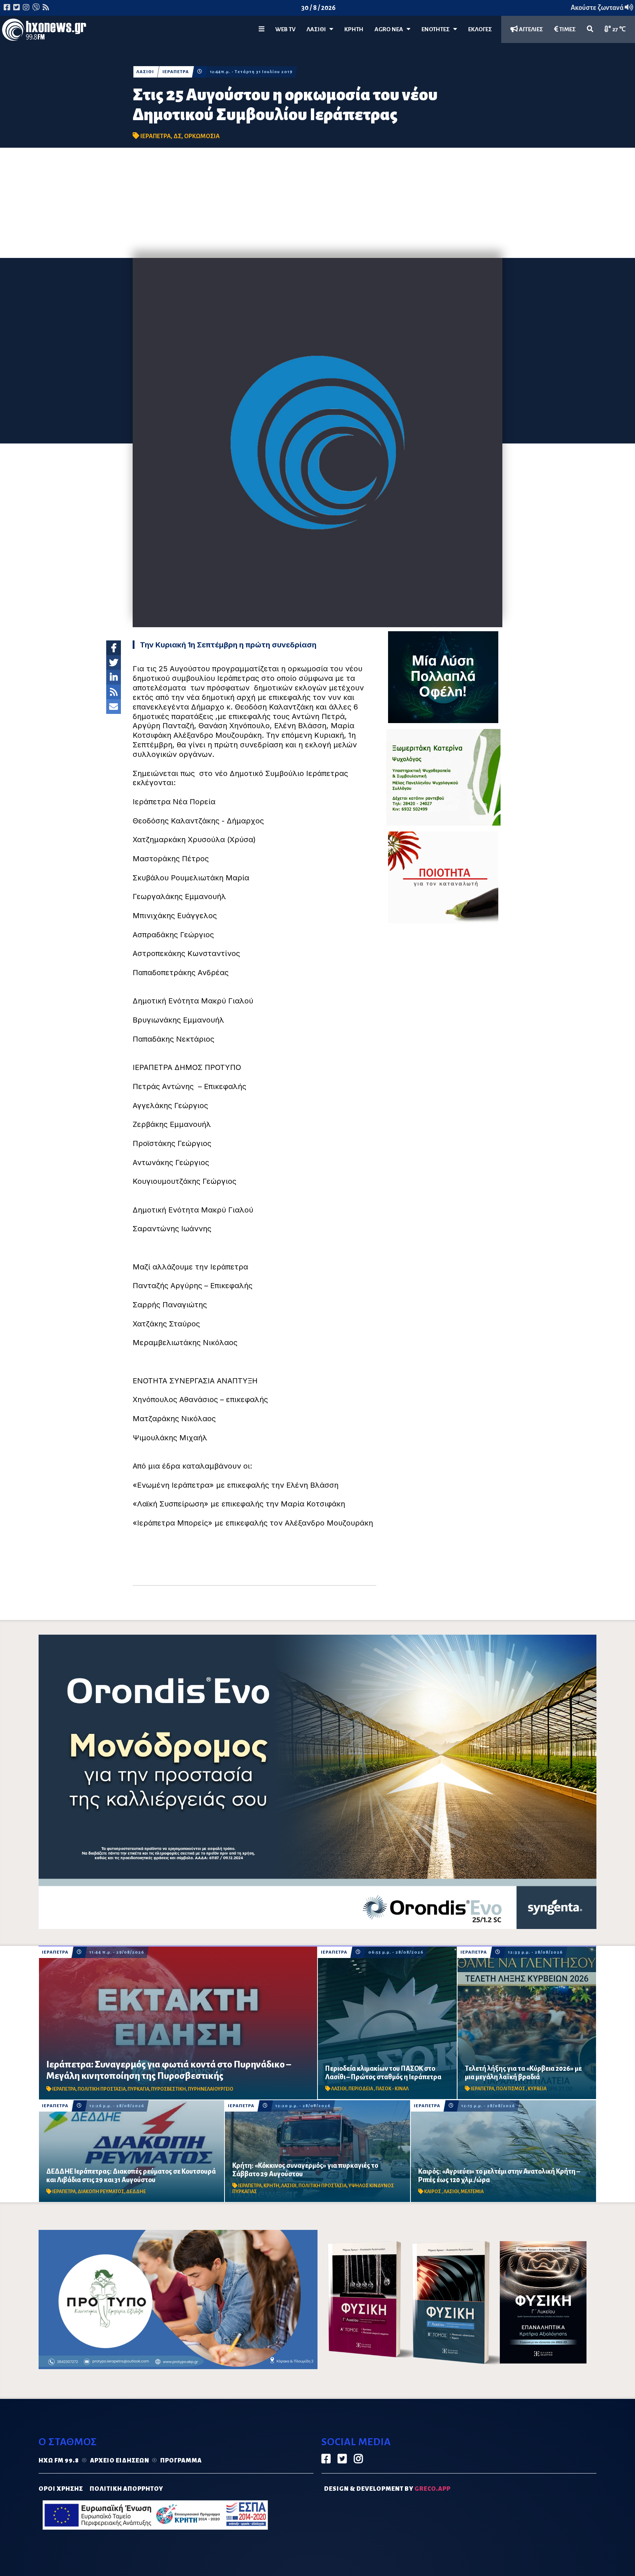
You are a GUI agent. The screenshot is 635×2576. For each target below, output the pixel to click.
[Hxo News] (44, 31)
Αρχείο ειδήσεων (120, 2461)
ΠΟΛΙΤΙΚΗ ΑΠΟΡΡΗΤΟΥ (126, 2489)
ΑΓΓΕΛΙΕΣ (530, 29)
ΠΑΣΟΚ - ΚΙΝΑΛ (392, 2089)
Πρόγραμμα (181, 2461)
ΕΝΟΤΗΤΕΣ (437, 29)
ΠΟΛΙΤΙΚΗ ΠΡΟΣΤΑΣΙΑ (102, 2089)
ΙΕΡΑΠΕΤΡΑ (176, 72)
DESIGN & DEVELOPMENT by (387, 2489)
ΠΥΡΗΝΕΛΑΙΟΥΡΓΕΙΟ (211, 2089)
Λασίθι (318, 29)
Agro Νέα (390, 29)
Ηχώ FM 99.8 (59, 2461)
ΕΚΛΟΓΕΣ (480, 29)
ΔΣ (177, 136)
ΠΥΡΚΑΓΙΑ (138, 2089)
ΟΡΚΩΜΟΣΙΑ (202, 136)
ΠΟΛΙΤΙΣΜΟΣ (511, 2089)
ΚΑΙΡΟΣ (433, 2192)
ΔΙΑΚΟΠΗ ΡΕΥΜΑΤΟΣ (101, 2192)
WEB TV (285, 29)
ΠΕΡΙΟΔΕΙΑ (361, 2089)
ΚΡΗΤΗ (354, 29)
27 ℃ (618, 29)
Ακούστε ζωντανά (598, 8)
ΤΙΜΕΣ (567, 29)
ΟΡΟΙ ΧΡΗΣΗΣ (61, 2489)
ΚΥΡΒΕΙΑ (537, 2089)
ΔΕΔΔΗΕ (136, 2192)
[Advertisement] (317, 203)
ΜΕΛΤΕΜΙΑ (472, 2192)
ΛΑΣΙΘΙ (145, 72)
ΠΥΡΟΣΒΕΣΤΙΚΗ (168, 2089)
